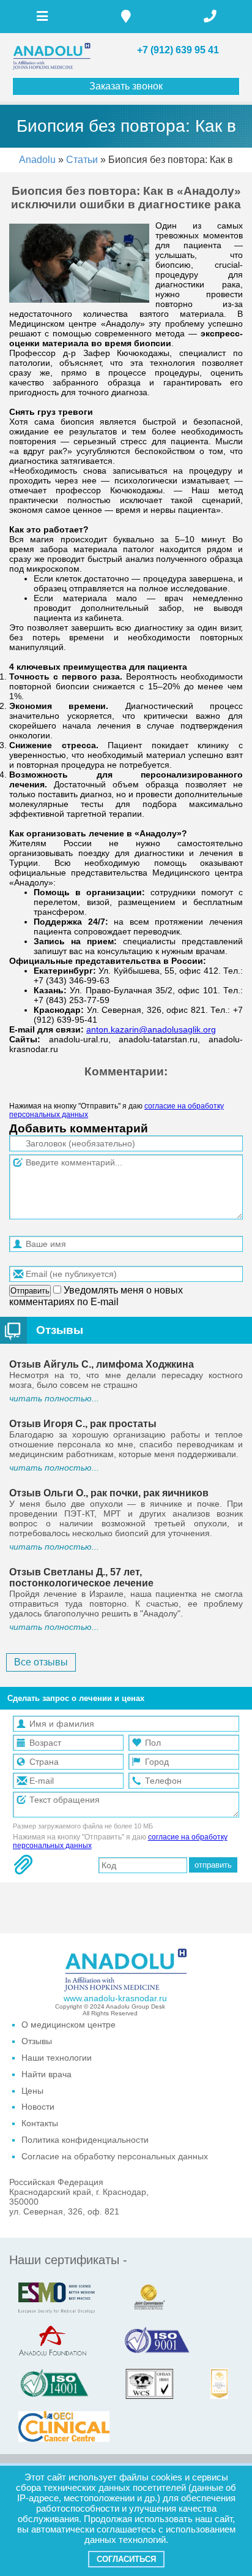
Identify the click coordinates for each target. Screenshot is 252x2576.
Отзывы (60, 1330)
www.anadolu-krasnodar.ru (115, 1998)
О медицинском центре (69, 2025)
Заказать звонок (126, 86)
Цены (32, 2091)
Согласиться (126, 2559)
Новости (38, 2107)
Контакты (40, 2123)
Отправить (30, 1291)
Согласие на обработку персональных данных (115, 2156)
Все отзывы (41, 1662)
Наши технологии (57, 2058)
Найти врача (46, 2074)
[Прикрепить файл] (23, 1865)
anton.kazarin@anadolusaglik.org (151, 1029)
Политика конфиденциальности (85, 2140)
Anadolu (37, 160)
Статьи (83, 160)
